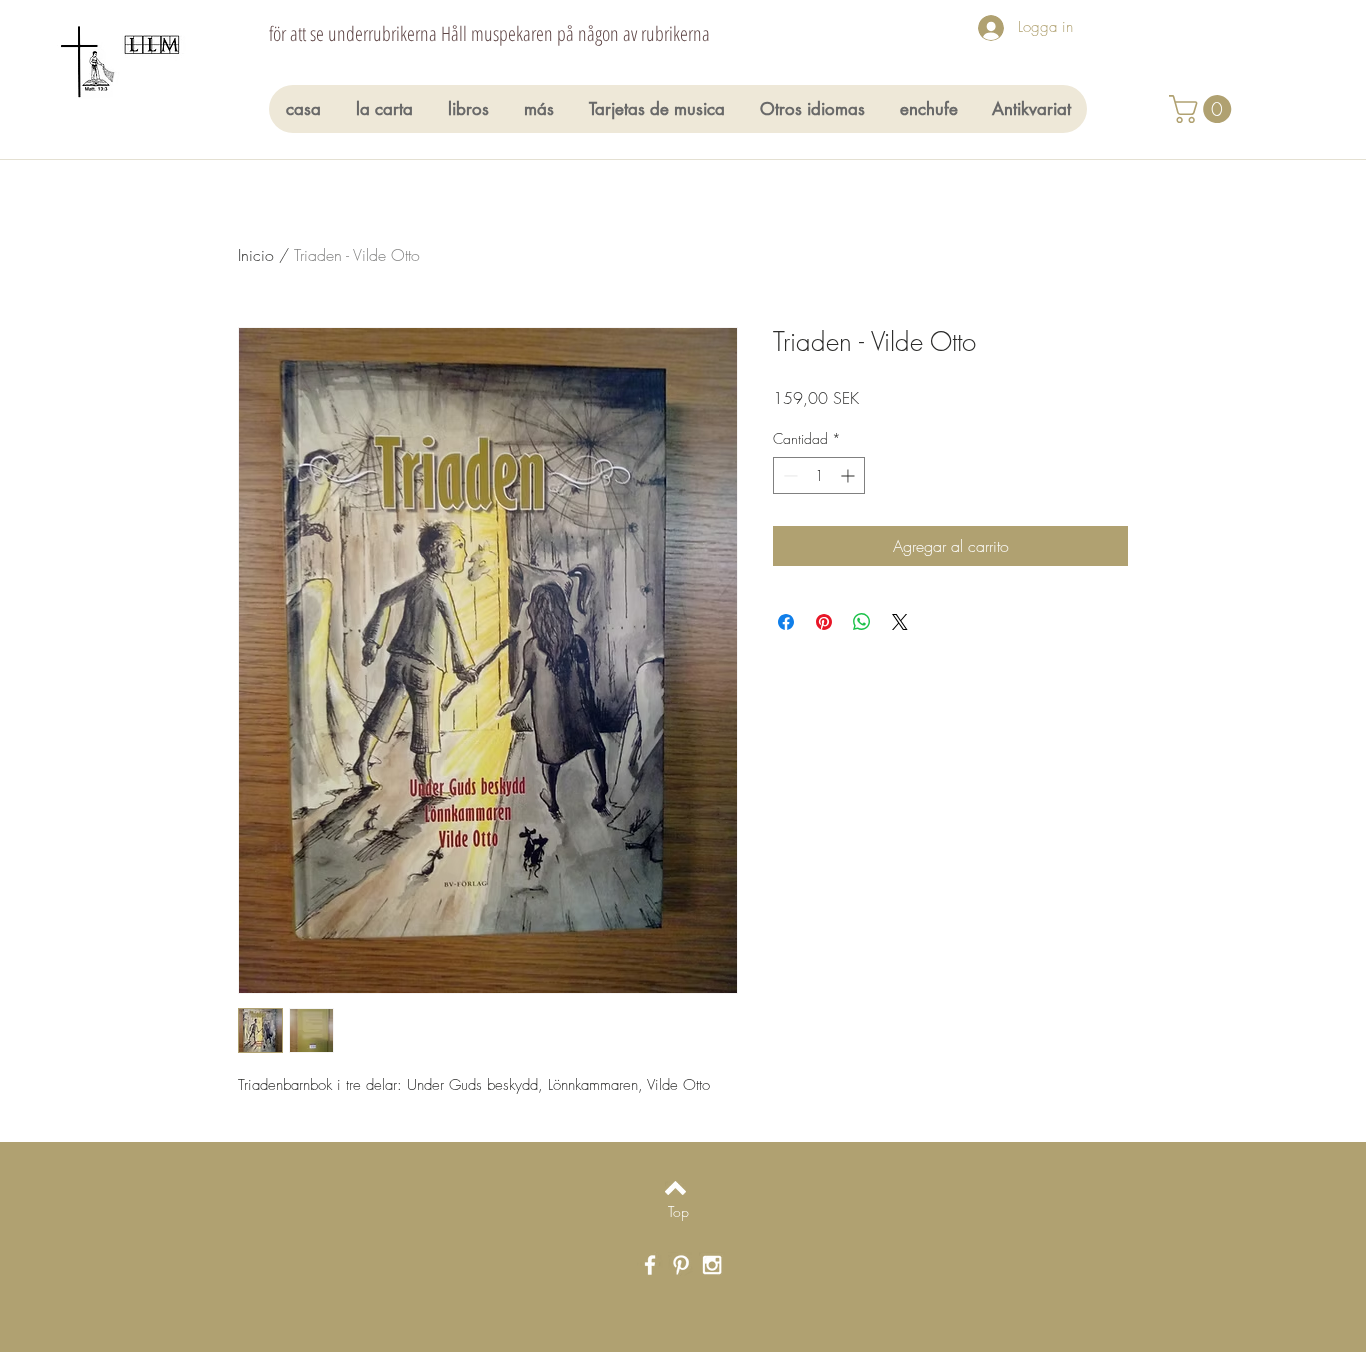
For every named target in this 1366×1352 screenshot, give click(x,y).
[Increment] (849, 475)
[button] (1203, 109)
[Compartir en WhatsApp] (862, 622)
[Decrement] (788, 475)
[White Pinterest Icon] (681, 1265)
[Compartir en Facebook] (786, 622)
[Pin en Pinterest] (824, 622)
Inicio (256, 255)
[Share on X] (900, 622)
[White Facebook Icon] (650, 1265)
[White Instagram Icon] (712, 1265)
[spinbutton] (819, 475)
